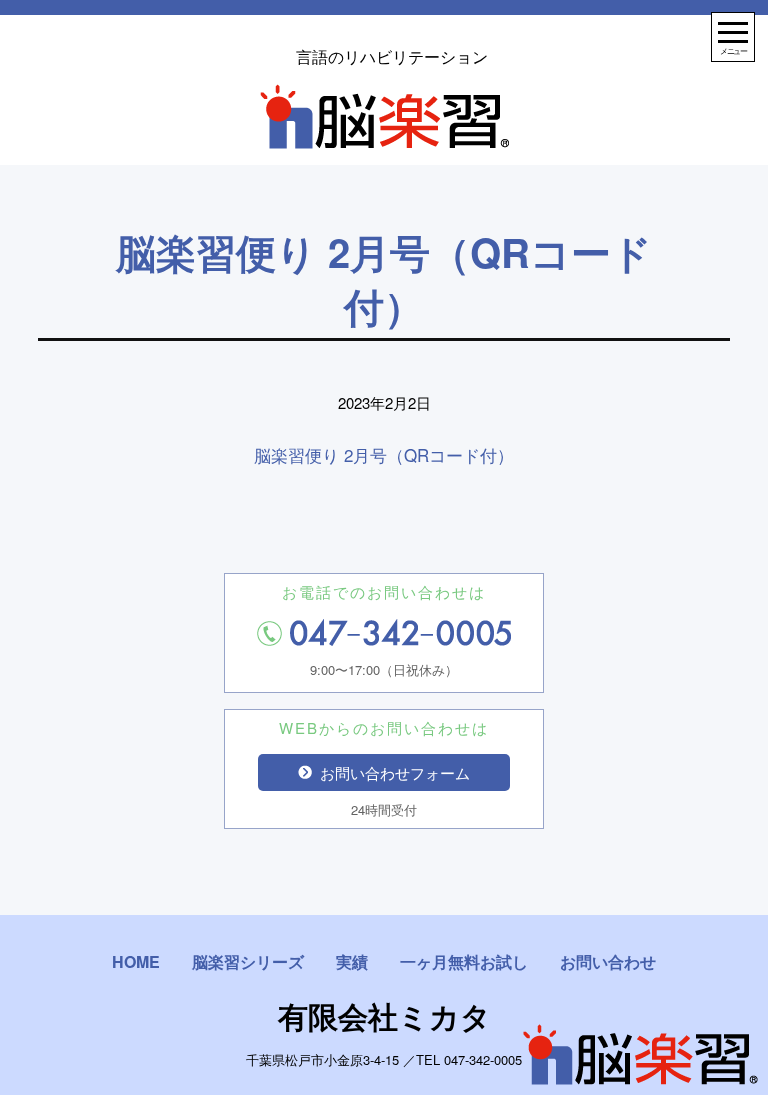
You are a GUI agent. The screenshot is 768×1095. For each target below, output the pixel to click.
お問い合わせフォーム (395, 772)
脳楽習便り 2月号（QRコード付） (384, 454)
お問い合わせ (608, 961)
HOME (136, 961)
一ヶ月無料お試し (464, 961)
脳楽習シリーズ (248, 961)
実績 (352, 961)
